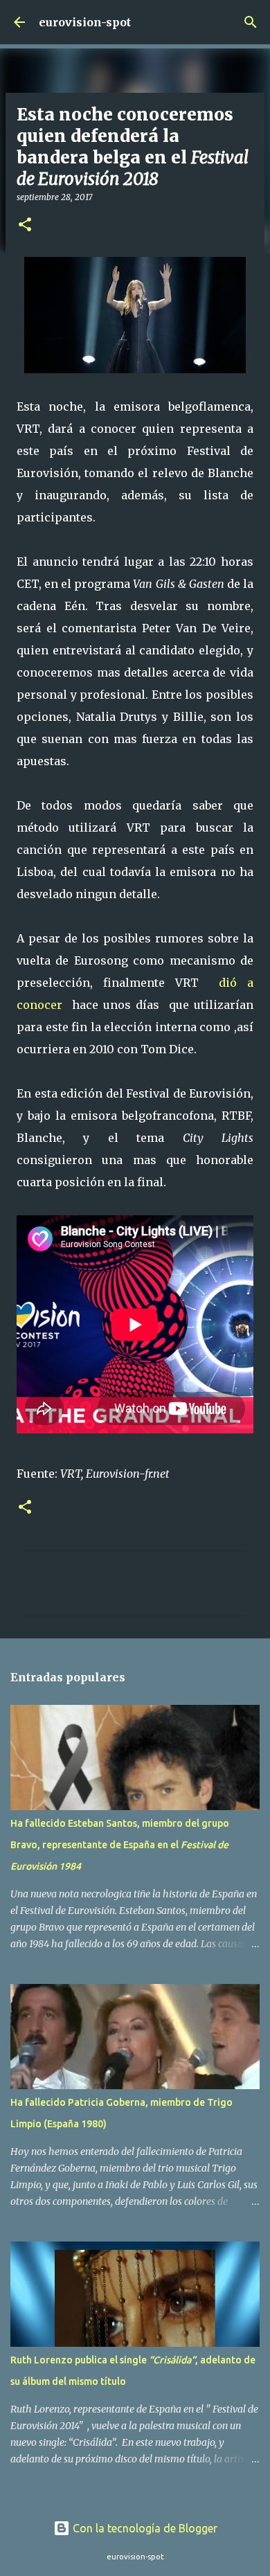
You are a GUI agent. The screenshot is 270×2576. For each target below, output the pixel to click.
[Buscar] (251, 22)
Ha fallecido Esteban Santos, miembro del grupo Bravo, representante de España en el (120, 1845)
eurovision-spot (85, 22)
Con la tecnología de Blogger (144, 2528)
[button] (25, 225)
